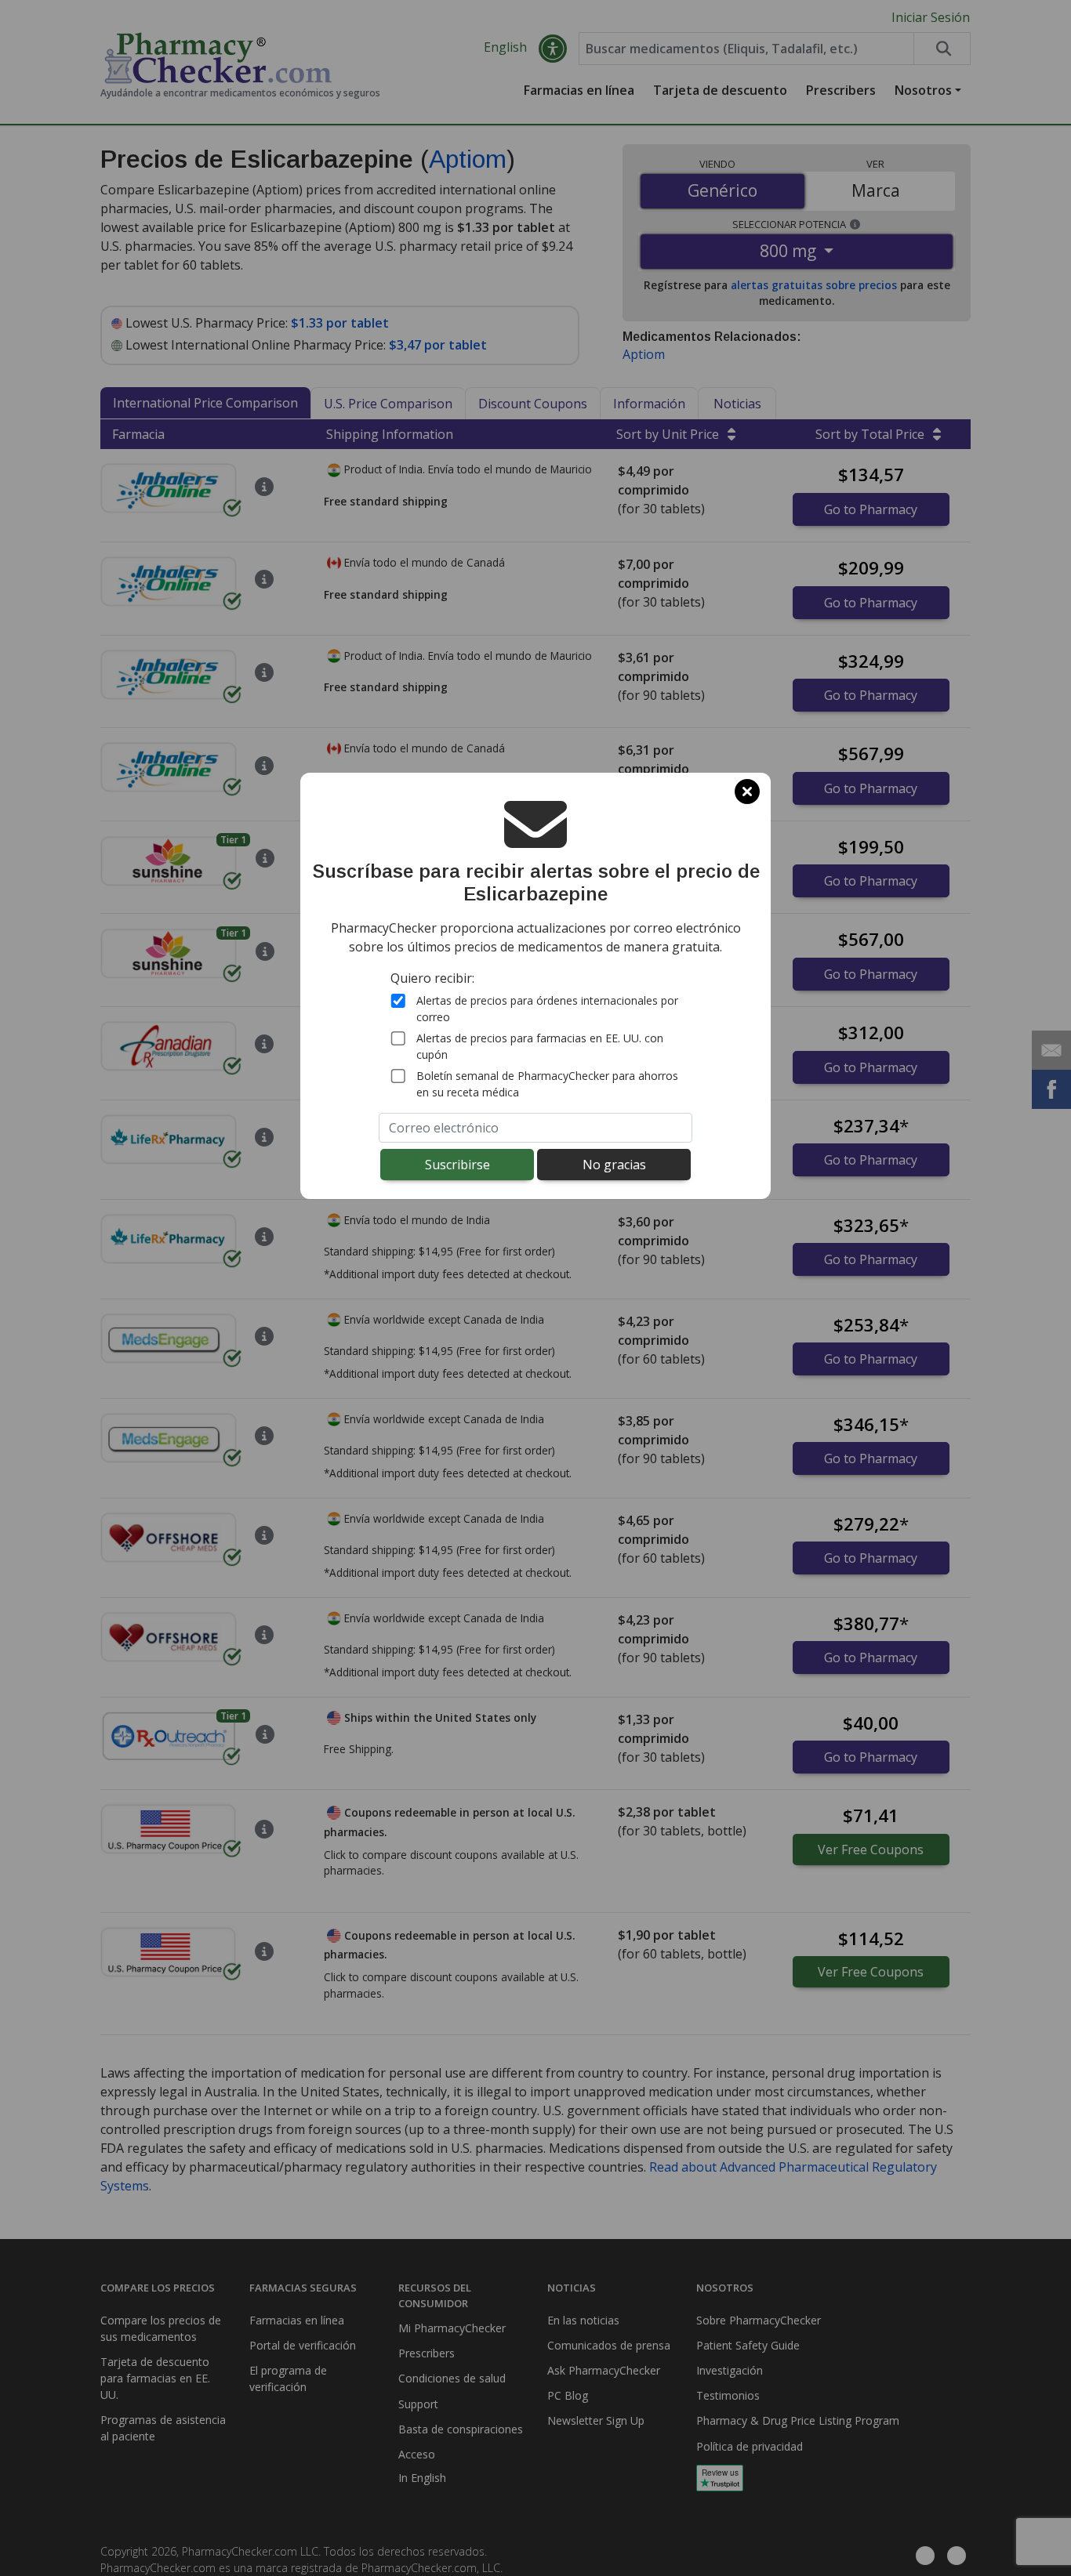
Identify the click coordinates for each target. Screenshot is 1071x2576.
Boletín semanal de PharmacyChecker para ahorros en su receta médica (547, 1084)
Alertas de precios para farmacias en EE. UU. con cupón (540, 1046)
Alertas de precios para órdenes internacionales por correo (547, 1009)
